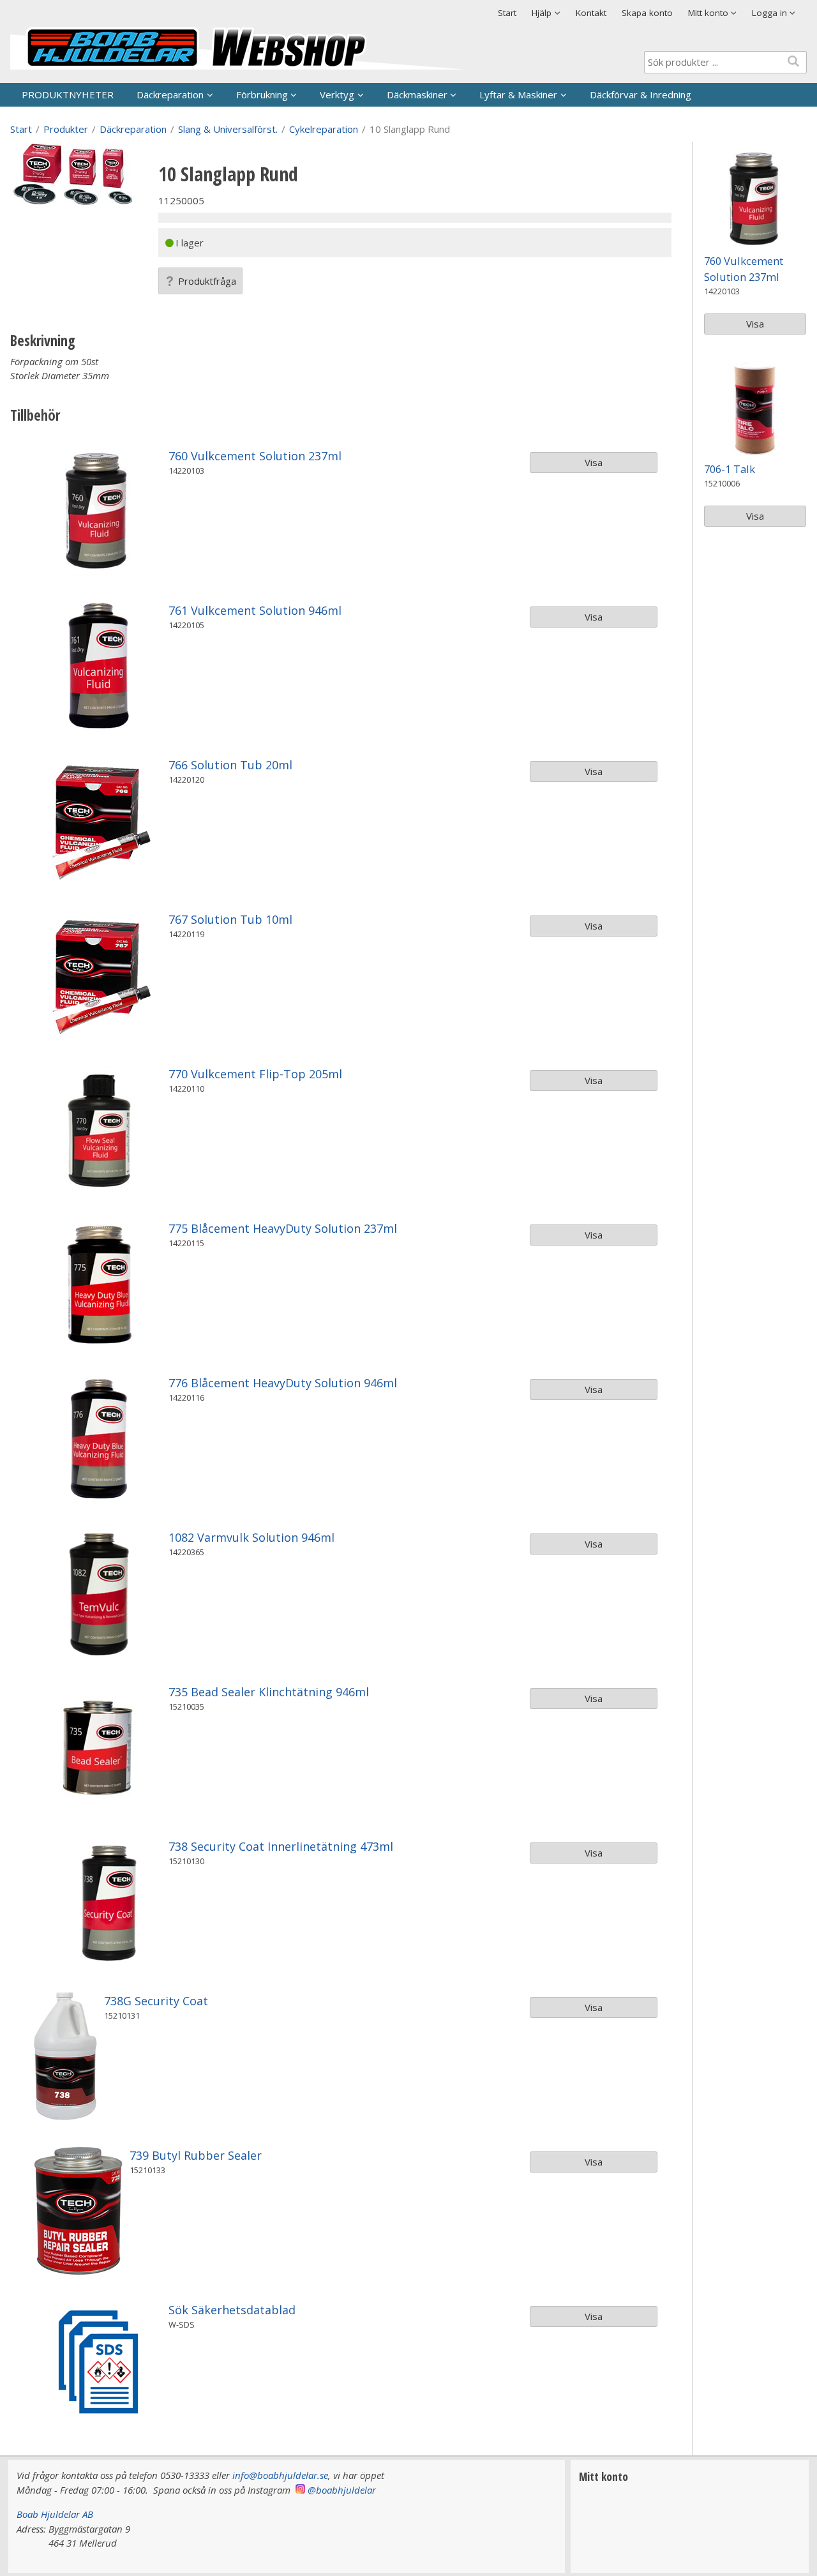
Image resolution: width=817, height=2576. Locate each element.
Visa (594, 462)
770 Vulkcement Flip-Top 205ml (255, 1074)
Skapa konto (647, 13)
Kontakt (591, 13)
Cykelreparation (324, 129)
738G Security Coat (156, 2001)
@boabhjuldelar (342, 2490)
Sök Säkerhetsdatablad (232, 2310)
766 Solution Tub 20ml (230, 765)
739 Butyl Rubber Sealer (196, 2155)
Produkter (66, 129)
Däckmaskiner (417, 94)
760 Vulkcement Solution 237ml (255, 456)
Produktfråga (207, 281)
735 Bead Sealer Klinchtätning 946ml (269, 1692)
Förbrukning (262, 94)
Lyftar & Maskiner (518, 94)
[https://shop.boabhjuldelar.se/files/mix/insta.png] (300, 2490)
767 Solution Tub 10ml (230, 919)
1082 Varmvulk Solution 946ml (251, 1537)
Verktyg (337, 94)
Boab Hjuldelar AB (55, 2514)
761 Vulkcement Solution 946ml (255, 610)
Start (507, 13)
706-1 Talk (730, 469)
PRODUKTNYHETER (68, 94)
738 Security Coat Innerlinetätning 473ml (281, 1846)
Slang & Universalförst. (228, 129)
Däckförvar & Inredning (641, 94)
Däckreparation (170, 94)
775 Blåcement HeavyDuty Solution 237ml (283, 1228)
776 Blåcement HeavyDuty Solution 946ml (283, 1383)
